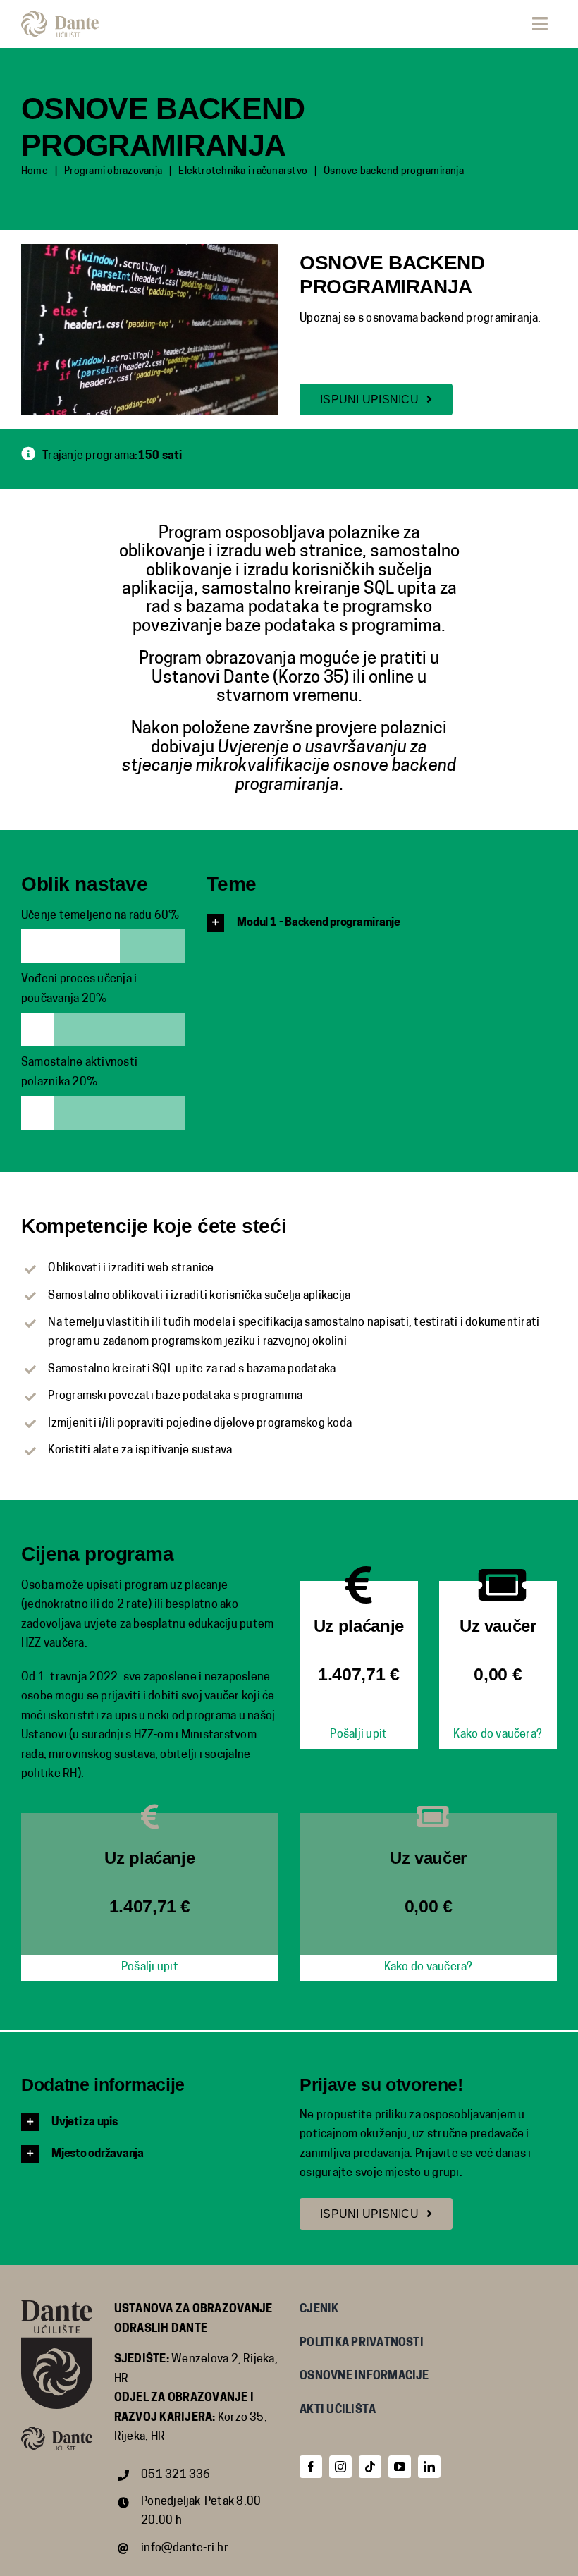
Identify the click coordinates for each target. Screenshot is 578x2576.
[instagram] (340, 2467)
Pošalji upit (358, 1735)
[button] (382, 923)
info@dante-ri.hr (185, 2548)
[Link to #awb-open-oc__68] (540, 24)
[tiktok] (370, 2467)
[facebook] (311, 2467)
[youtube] (400, 2467)
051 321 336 (176, 2475)
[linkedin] (429, 2467)
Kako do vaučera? (498, 1735)
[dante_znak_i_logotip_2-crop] (60, 16)
